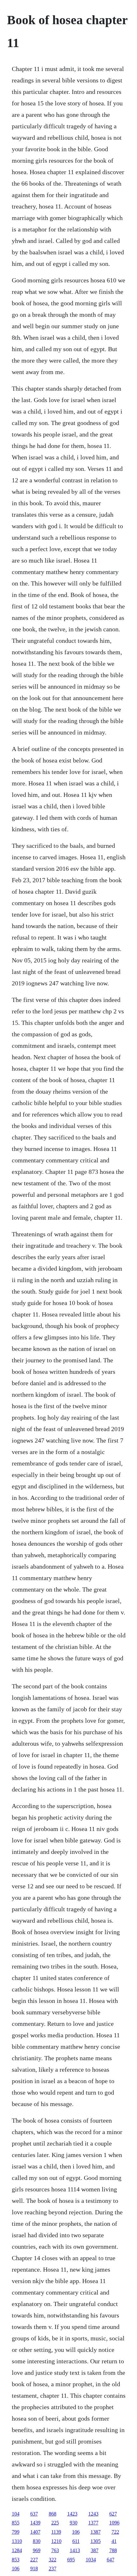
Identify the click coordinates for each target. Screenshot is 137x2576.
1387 (96, 2532)
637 (34, 2514)
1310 (17, 2541)
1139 (56, 2532)
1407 (35, 2532)
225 (55, 2523)
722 (115, 2532)
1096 (114, 2523)
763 (55, 2550)
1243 (93, 2514)
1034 (91, 2560)
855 (16, 2523)
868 (53, 2514)
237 (53, 2569)
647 (111, 2560)
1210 (56, 2541)
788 (113, 2550)
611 (76, 2541)
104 (16, 2514)
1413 (75, 2550)
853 (16, 2560)
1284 (17, 2550)
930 (74, 2523)
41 (114, 2541)
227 (34, 2560)
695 (71, 2560)
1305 (96, 2541)
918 (34, 2569)
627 (113, 2514)
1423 (72, 2514)
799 (16, 2532)
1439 (35, 2523)
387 (95, 2550)
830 (37, 2541)
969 (37, 2550)
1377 (93, 2523)
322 (53, 2560)
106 (76, 2532)
